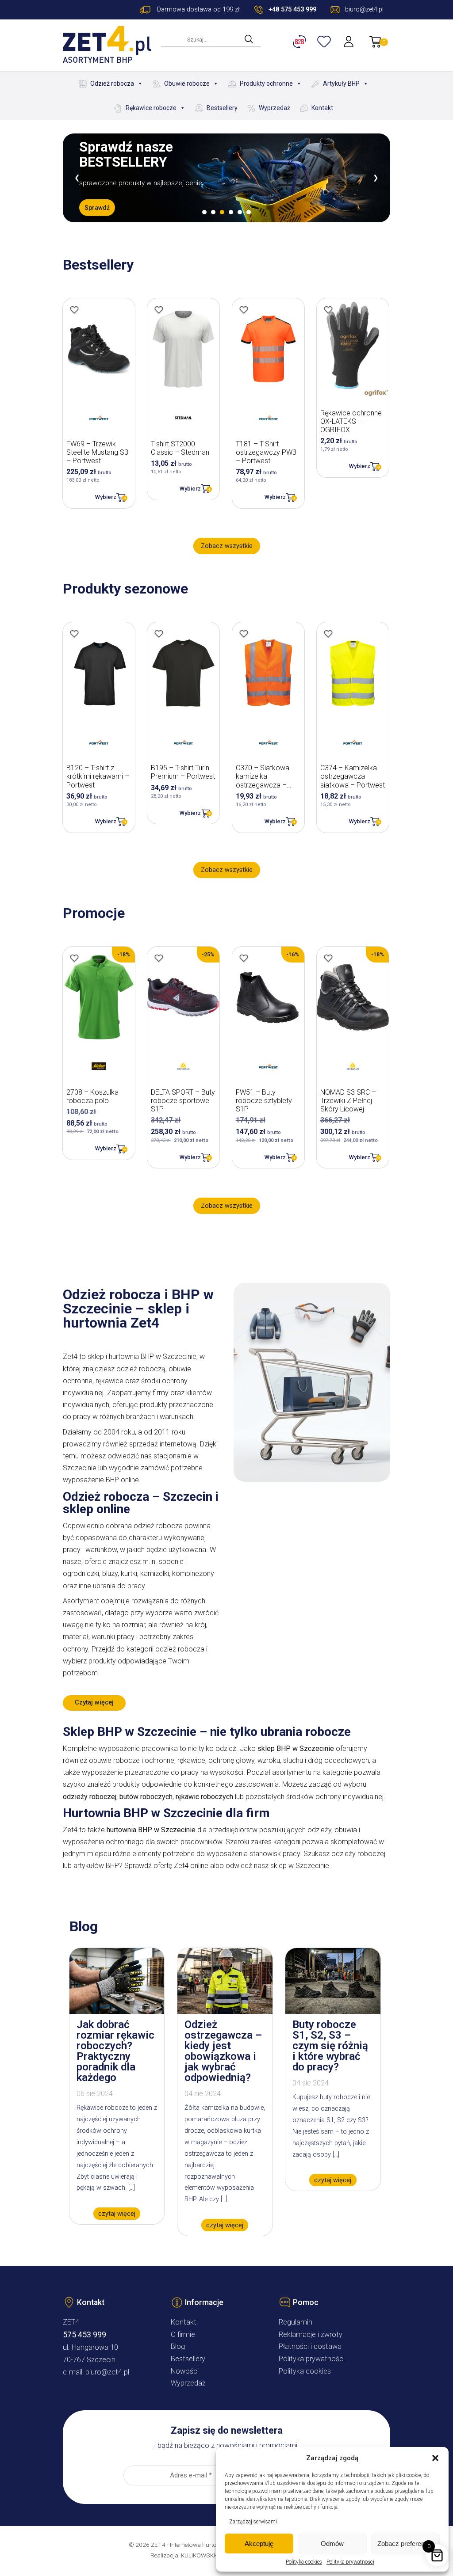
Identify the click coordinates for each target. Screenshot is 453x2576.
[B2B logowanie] (301, 42)
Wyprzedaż (274, 108)
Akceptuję (259, 2544)
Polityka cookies (304, 2562)
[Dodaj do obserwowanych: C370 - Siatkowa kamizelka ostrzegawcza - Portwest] (244, 634)
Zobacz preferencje (405, 2544)
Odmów (332, 2544)
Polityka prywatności (350, 2562)
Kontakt (322, 108)
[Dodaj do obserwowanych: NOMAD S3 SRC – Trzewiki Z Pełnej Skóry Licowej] (328, 958)
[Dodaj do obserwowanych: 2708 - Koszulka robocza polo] (74, 958)
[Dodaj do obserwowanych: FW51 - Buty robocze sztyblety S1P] (244, 958)
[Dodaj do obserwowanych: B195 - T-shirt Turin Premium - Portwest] (159, 634)
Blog (178, 2346)
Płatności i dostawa (310, 2346)
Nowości (185, 2371)
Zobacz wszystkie (227, 546)
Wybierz (106, 497)
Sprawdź (97, 207)
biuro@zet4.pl (107, 2372)
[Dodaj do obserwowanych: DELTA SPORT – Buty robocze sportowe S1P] (159, 958)
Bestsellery (222, 108)
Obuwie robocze (187, 84)
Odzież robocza (112, 84)
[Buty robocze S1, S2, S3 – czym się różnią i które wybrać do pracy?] (333, 2011)
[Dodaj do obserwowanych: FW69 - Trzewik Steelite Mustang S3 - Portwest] (74, 310)
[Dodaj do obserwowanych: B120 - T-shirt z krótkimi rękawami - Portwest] (74, 634)
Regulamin (296, 2322)
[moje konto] (349, 42)
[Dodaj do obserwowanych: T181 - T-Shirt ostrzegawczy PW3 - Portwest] (244, 310)
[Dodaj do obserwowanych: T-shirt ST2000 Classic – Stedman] (159, 310)
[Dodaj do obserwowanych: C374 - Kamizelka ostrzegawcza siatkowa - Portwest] (328, 634)
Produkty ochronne (266, 84)
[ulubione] (325, 42)
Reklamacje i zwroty (311, 2334)
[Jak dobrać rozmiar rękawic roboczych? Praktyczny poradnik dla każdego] (117, 2011)
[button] (435, 2458)
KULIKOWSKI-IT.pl (204, 2555)
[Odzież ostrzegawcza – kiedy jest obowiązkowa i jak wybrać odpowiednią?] (225, 2011)
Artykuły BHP (341, 84)
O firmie (183, 2334)
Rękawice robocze (151, 108)
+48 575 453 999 (292, 10)
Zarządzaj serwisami (253, 2522)
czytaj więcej (117, 2213)
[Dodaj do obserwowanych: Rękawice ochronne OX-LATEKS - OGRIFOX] (328, 310)
